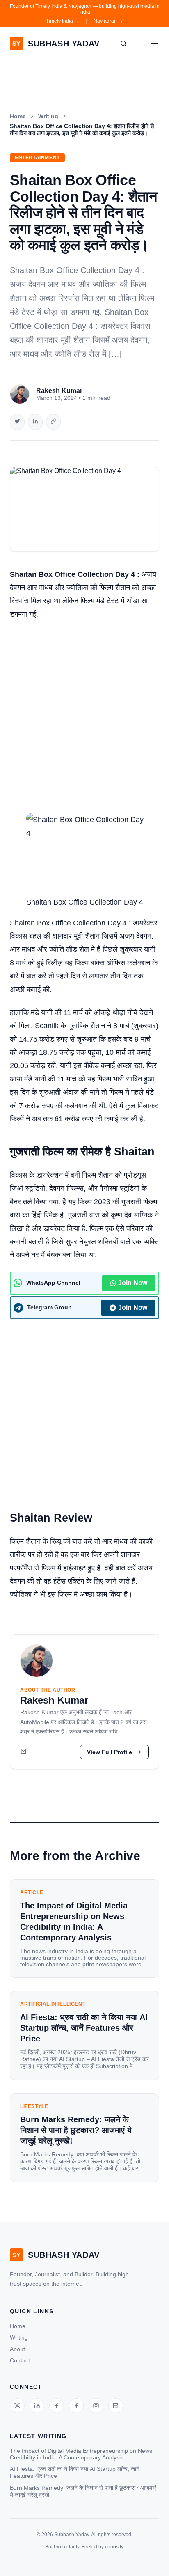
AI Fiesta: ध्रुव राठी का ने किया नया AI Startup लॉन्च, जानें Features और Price (75, 2472)
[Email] (23, 1752)
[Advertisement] (84, 715)
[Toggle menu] (154, 44)
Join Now (133, 1283)
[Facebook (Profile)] (76, 2406)
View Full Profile (110, 1752)
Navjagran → (108, 21)
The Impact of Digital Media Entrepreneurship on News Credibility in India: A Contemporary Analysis (81, 2454)
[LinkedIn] (37, 2406)
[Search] (123, 44)
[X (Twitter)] (17, 2406)
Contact (20, 2360)
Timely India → (63, 21)
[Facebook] (57, 2406)
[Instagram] (96, 2406)
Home (18, 116)
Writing (48, 116)
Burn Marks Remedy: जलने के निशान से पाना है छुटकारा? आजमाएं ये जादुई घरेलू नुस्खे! (83, 2491)
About (17, 2349)
